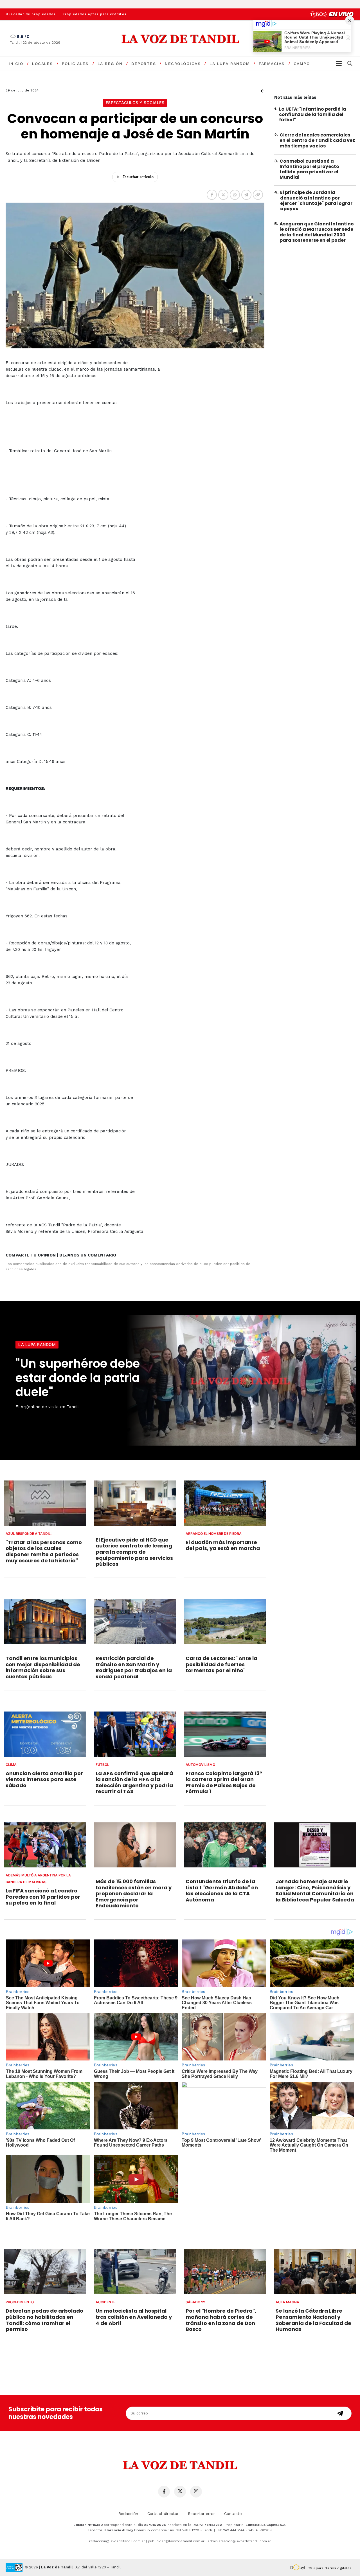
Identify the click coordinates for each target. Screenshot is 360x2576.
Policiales (75, 64)
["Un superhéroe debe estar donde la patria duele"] (240, 1380)
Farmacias (272, 64)
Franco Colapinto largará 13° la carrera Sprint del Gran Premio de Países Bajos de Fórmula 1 (224, 1782)
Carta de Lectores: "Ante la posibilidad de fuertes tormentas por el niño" (221, 1664)
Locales (42, 64)
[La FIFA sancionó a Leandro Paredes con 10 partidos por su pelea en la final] (45, 1845)
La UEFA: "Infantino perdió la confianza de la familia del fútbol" (313, 114)
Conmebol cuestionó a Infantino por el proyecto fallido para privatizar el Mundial (309, 169)
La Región (110, 64)
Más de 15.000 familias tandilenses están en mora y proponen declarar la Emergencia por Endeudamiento (134, 1893)
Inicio (16, 64)
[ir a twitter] (180, 2492)
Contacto (233, 2514)
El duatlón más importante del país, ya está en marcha (223, 1545)
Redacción (128, 2514)
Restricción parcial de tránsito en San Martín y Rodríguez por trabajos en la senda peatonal (134, 1667)
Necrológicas (183, 64)
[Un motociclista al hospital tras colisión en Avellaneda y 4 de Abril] (135, 2272)
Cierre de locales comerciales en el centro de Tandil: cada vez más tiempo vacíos (317, 141)
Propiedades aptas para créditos (95, 14)
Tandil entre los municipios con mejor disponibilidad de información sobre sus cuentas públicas (43, 1667)
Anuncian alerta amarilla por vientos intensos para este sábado (44, 1779)
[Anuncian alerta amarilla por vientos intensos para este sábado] (45, 1734)
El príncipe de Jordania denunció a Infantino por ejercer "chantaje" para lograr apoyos (316, 201)
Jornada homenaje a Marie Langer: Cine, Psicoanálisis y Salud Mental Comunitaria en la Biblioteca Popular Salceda (315, 1890)
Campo (302, 64)
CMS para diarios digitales (329, 2568)
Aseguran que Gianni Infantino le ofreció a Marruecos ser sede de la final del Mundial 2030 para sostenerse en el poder (317, 232)
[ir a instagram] (196, 2492)
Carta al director (163, 2514)
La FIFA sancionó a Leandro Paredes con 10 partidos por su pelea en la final (43, 1897)
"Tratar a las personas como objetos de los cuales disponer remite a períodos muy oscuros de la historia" (44, 1551)
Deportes (144, 64)
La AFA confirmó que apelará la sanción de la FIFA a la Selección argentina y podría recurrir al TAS (134, 1782)
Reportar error (201, 2514)
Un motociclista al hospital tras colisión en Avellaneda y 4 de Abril (134, 2317)
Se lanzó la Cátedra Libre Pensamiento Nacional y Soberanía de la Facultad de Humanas (313, 2320)
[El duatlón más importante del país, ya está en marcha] (225, 1503)
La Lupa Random (230, 64)
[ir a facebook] (164, 2492)
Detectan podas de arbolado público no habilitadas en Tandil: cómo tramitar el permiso (44, 2320)
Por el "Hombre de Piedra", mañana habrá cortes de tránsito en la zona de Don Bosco (221, 2320)
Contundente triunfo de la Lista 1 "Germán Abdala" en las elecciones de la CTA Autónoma (222, 1890)
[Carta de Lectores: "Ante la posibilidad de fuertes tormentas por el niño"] (225, 1622)
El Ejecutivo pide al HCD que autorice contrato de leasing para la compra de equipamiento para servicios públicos (134, 1552)
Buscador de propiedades (31, 14)
